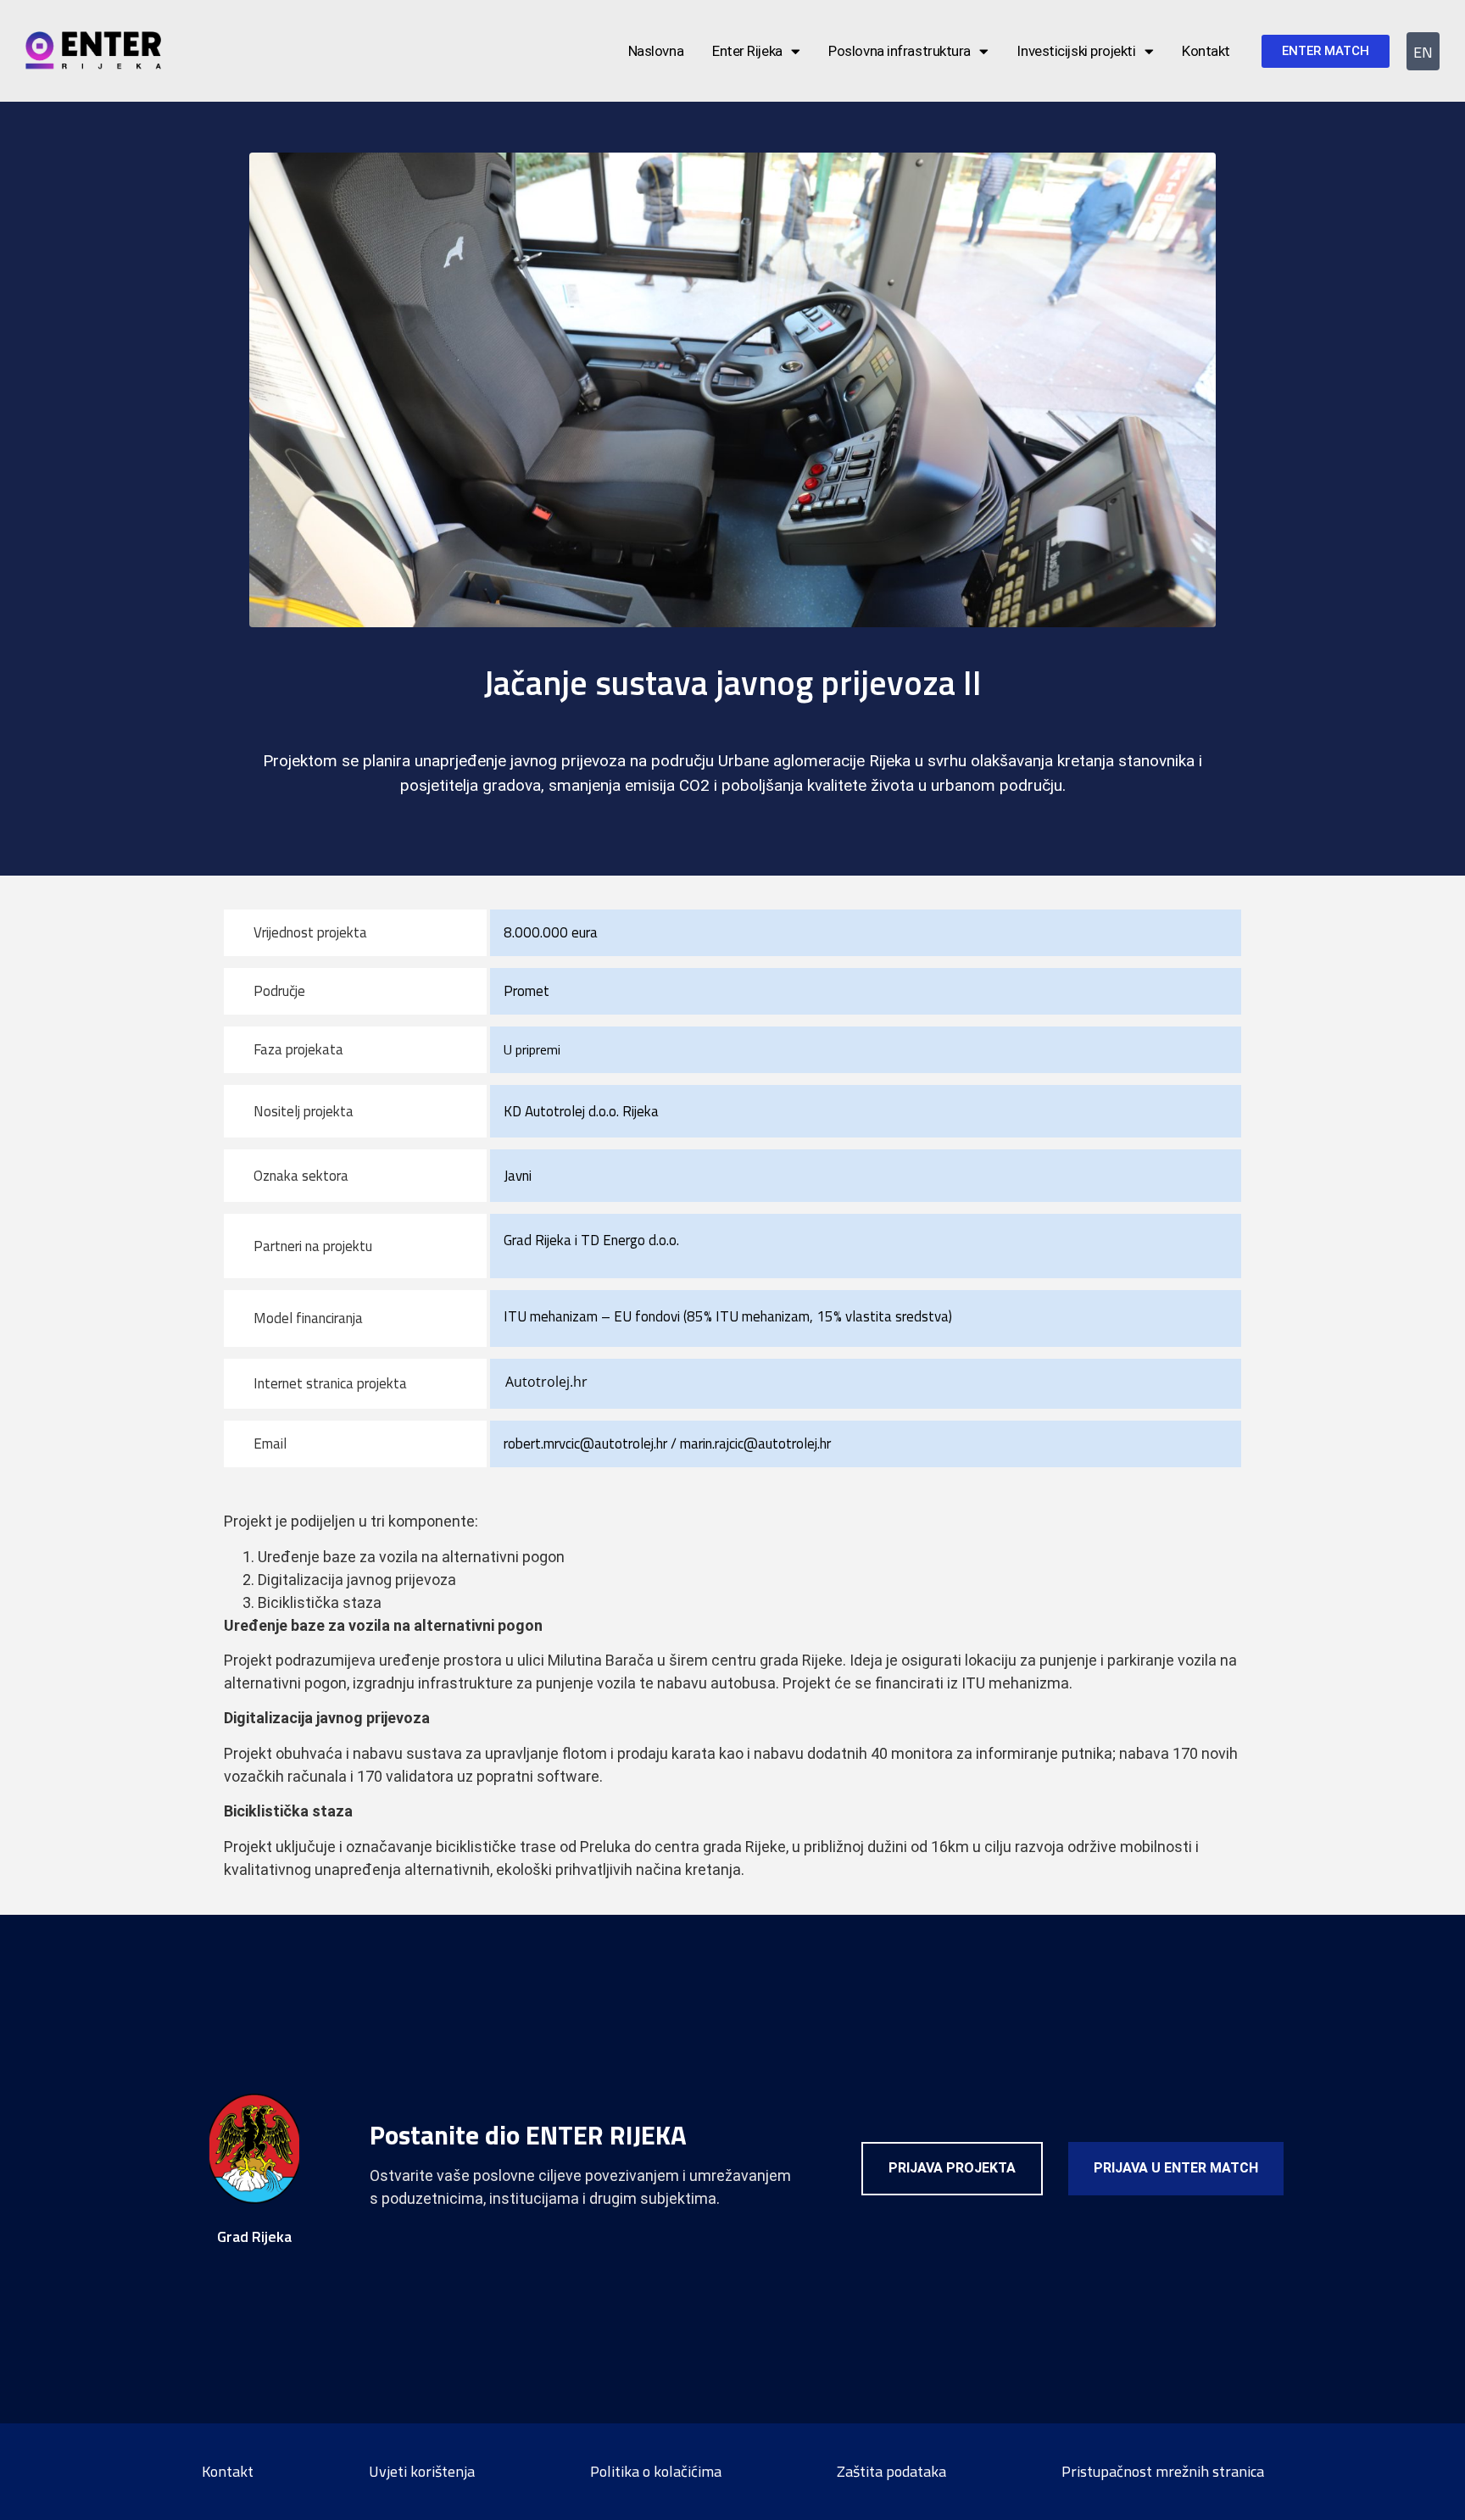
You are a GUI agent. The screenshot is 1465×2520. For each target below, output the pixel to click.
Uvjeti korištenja (422, 2471)
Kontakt (1206, 51)
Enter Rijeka (747, 51)
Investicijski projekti (1076, 51)
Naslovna (656, 51)
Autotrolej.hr (546, 1382)
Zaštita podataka (891, 2471)
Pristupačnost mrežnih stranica (1163, 2471)
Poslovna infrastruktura (900, 51)
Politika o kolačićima (656, 2471)
